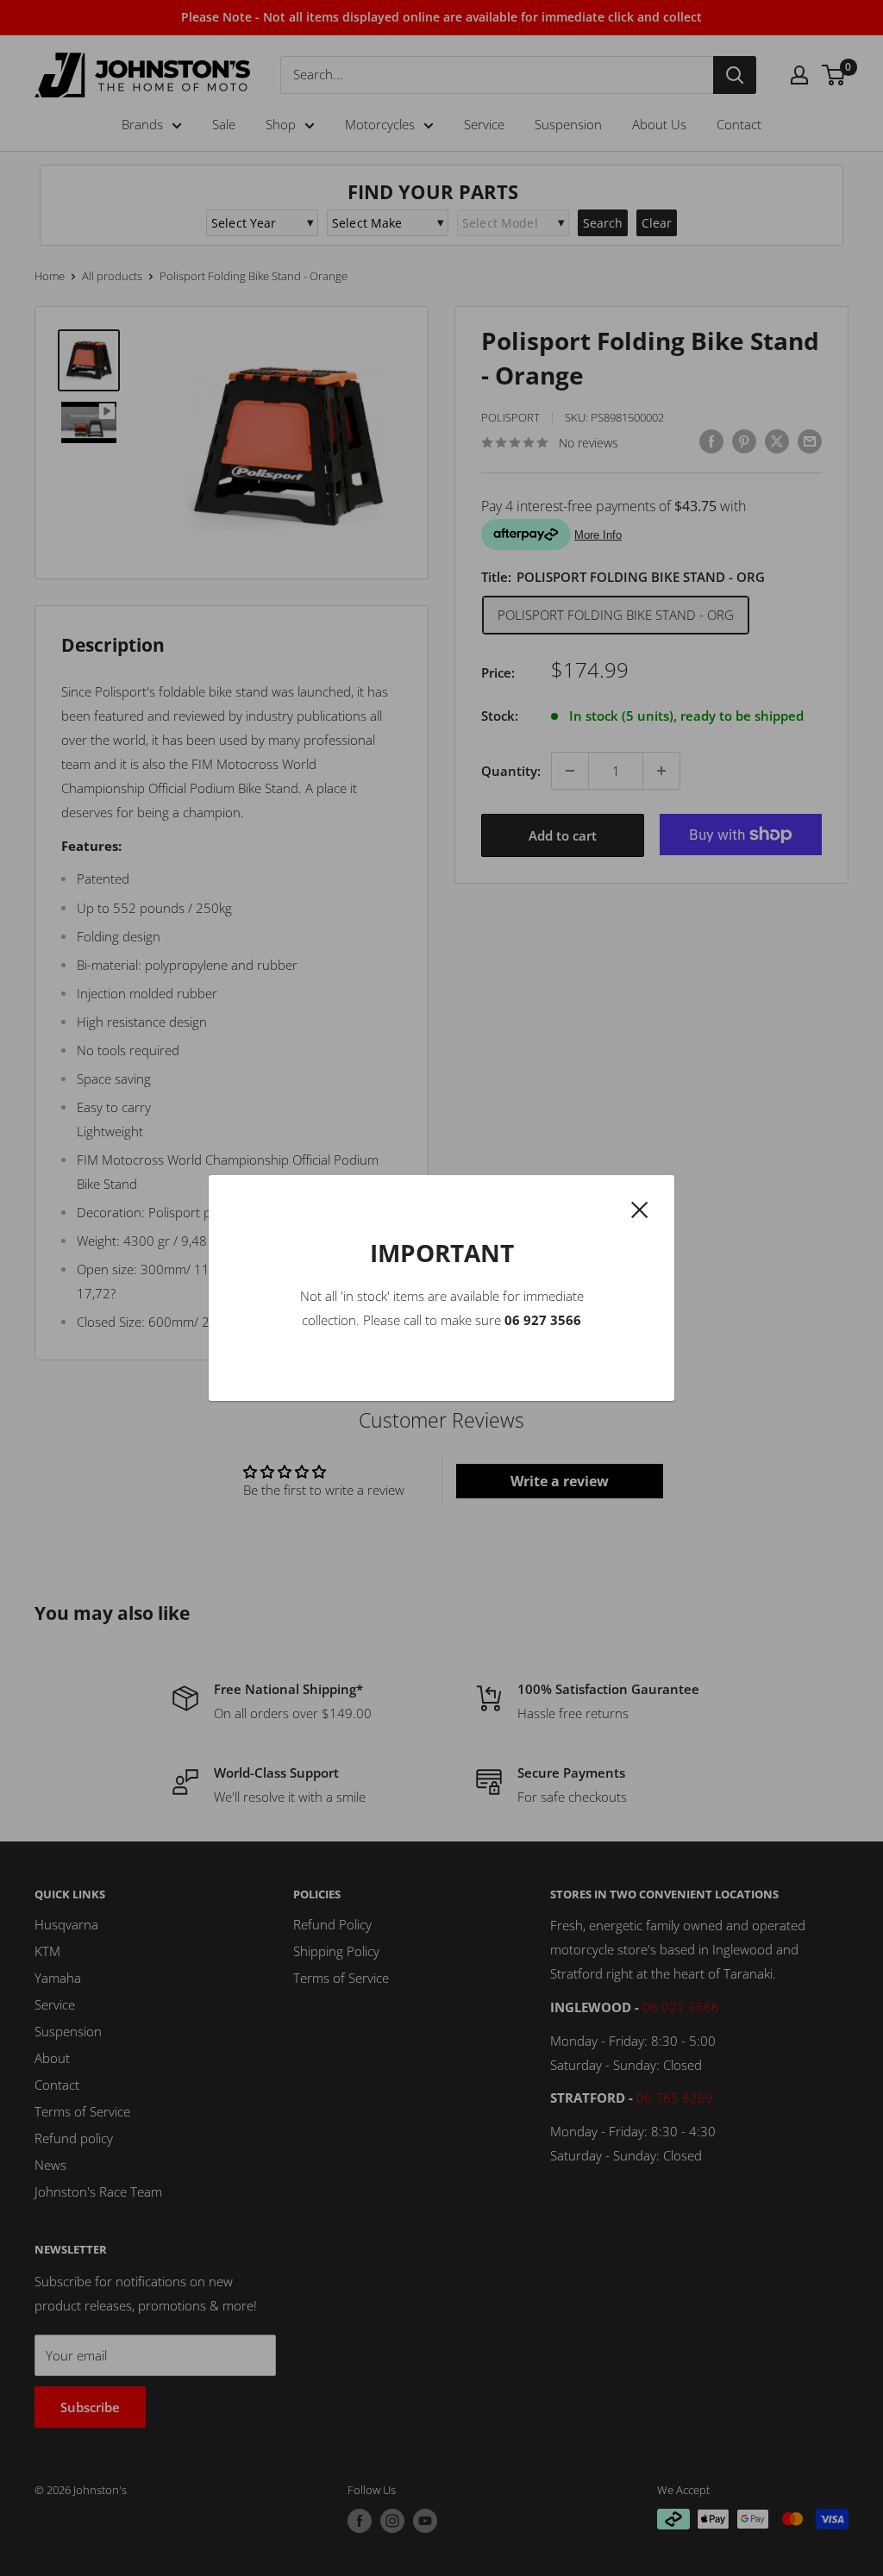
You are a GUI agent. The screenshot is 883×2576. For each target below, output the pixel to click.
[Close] (640, 1208)
